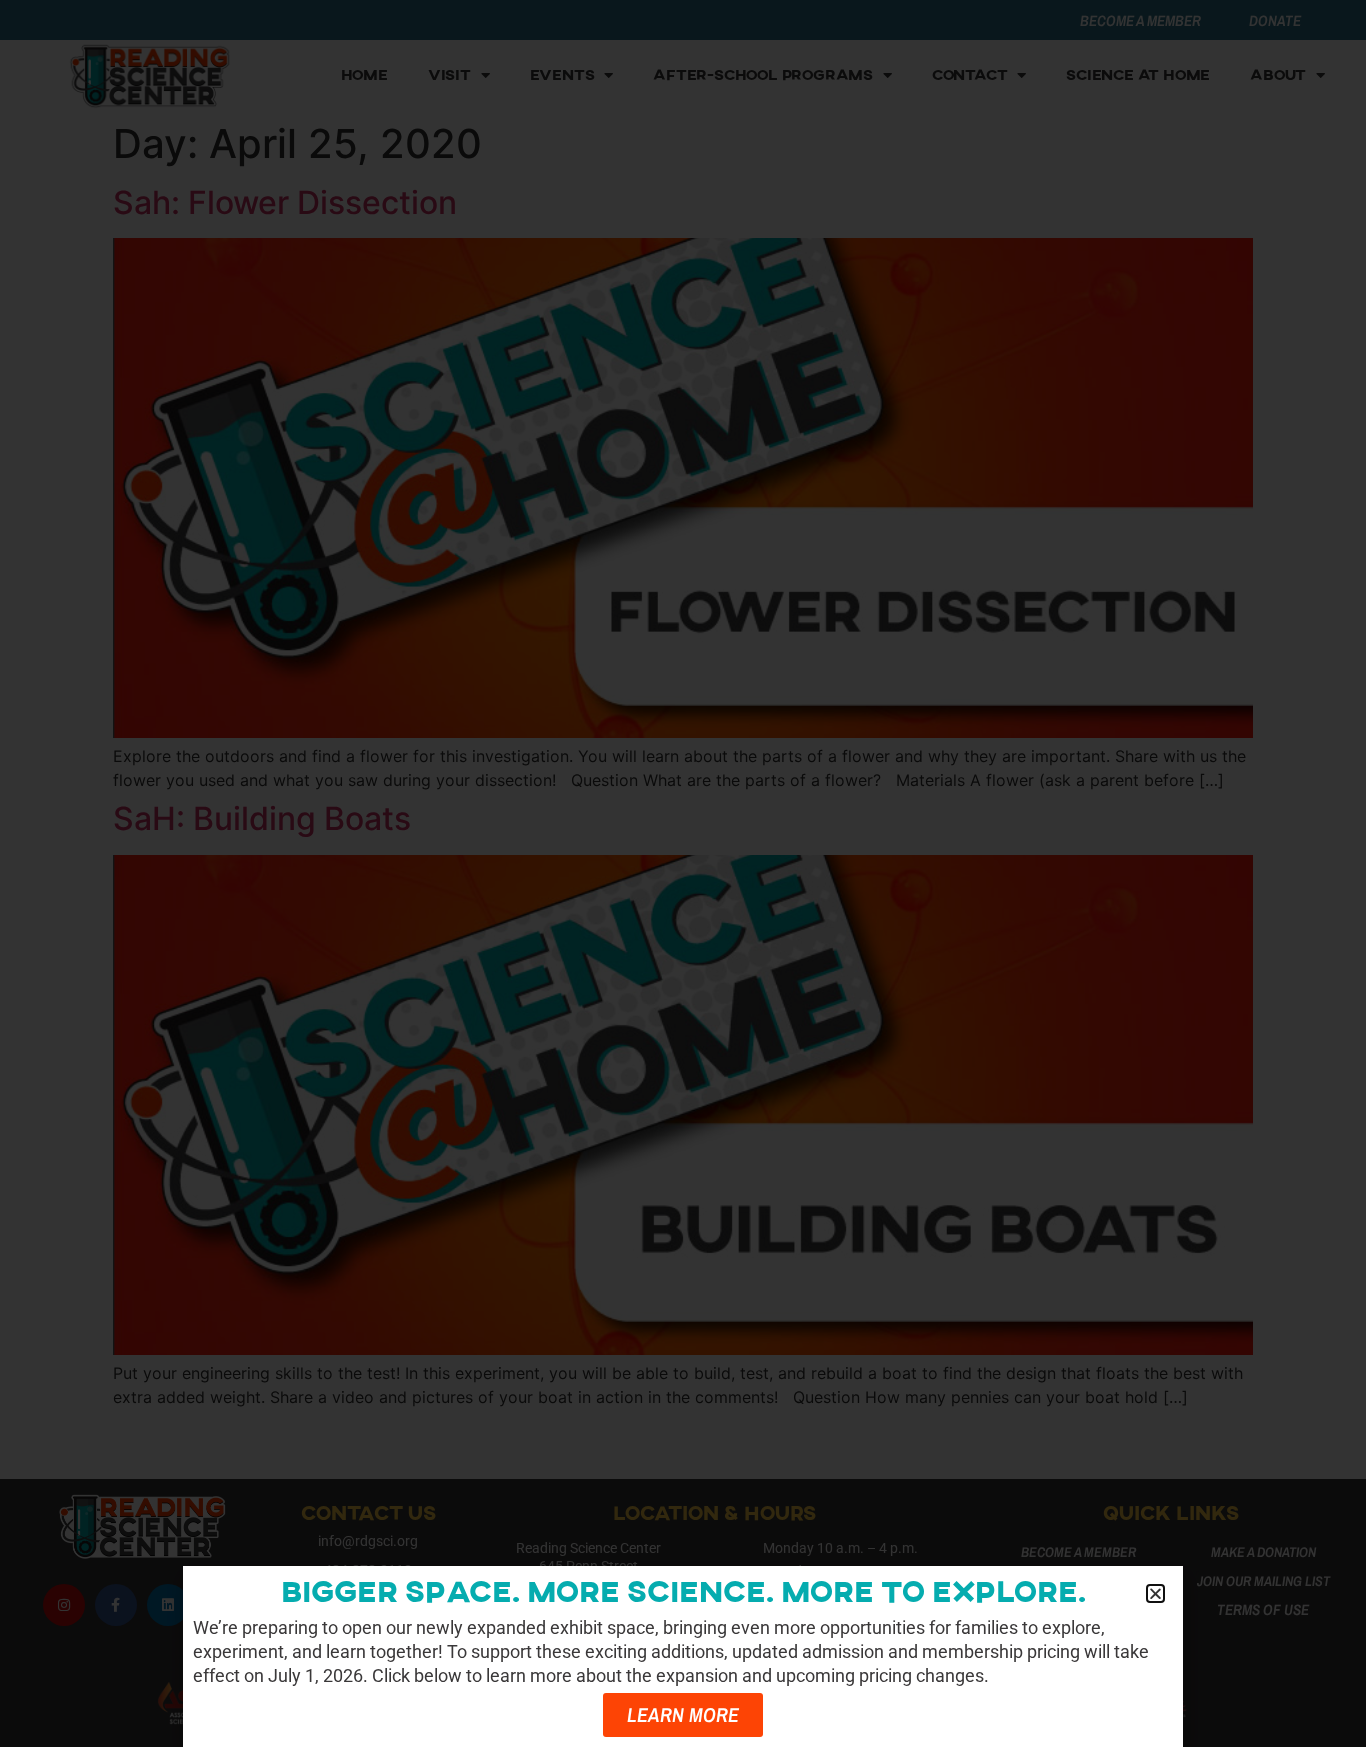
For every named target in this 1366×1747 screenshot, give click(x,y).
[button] (1155, 1593)
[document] (683, 873)
